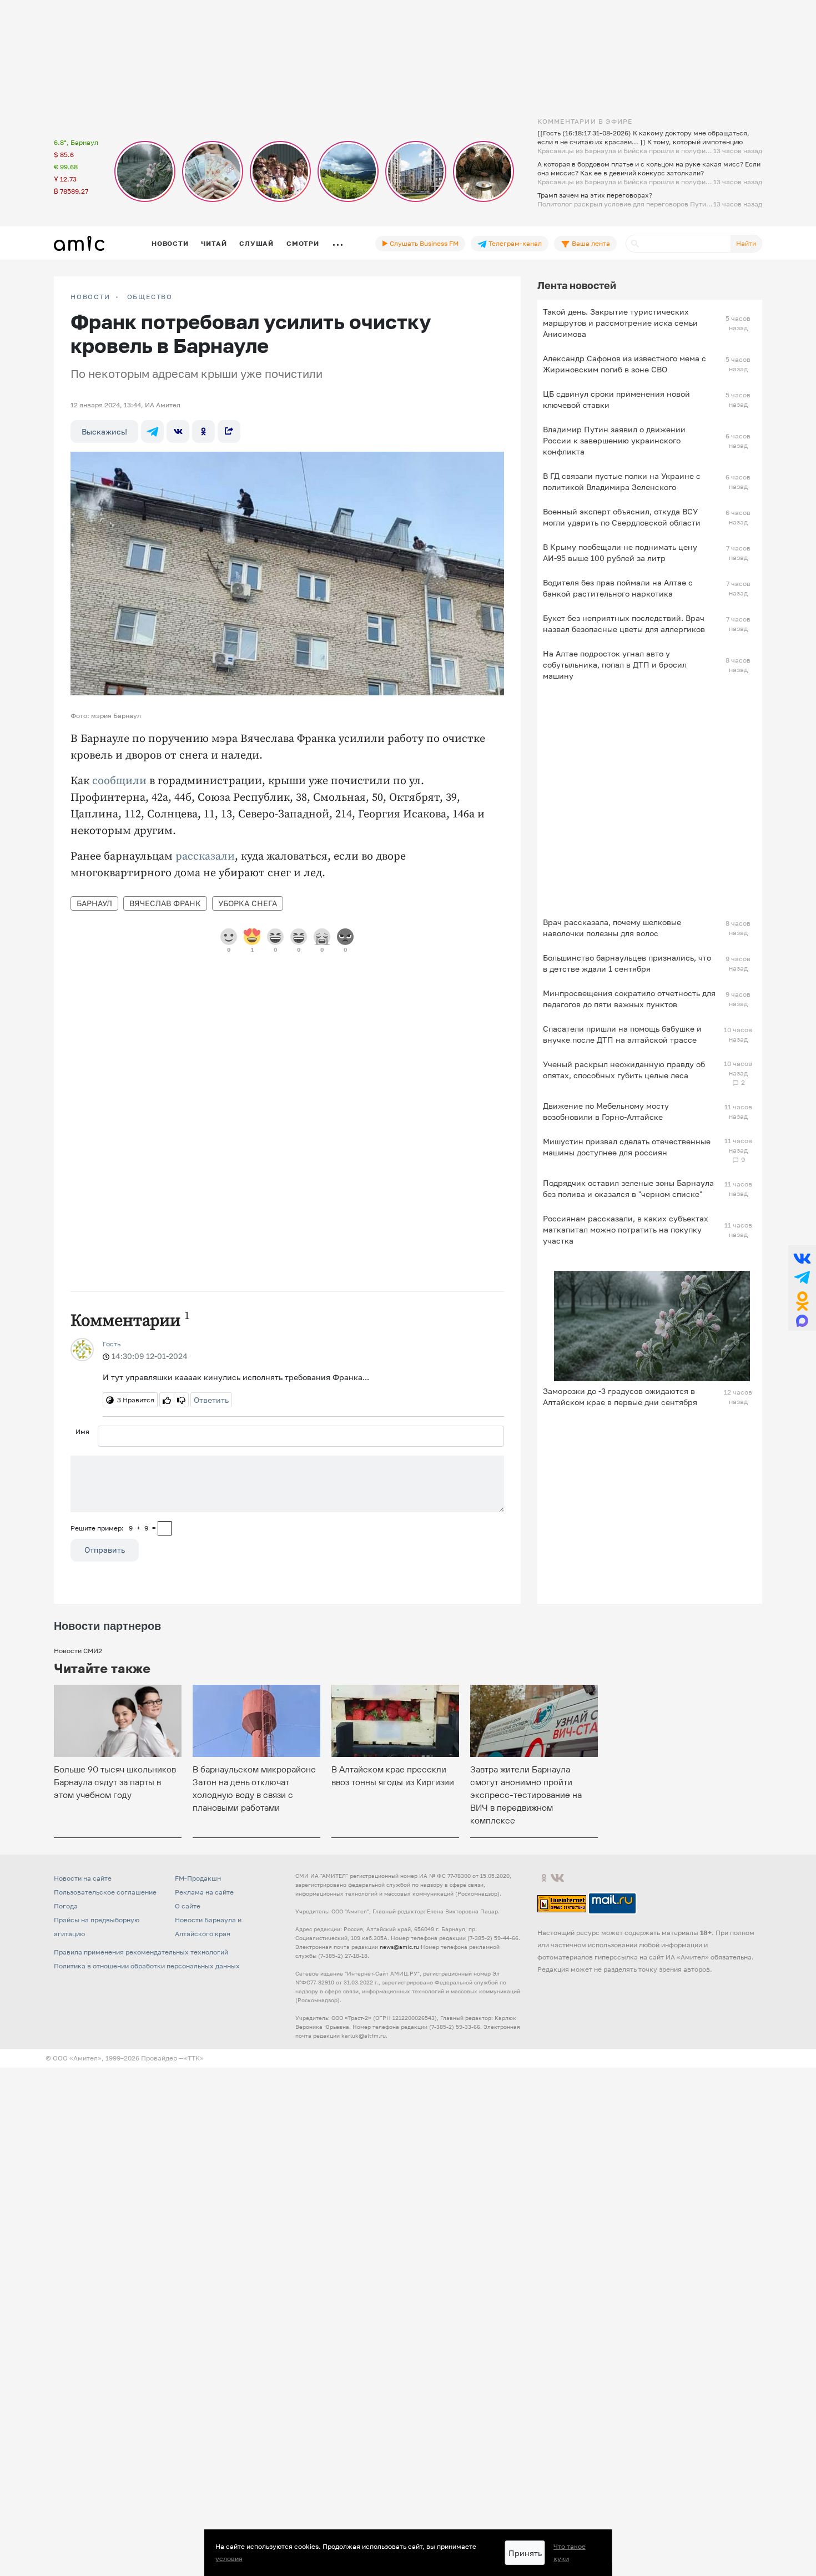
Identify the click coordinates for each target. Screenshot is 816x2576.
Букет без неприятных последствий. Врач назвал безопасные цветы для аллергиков (624, 623)
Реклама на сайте (204, 1892)
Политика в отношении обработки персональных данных (147, 1966)
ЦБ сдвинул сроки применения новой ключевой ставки (616, 399)
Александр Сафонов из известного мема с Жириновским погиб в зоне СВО (624, 364)
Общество (150, 297)
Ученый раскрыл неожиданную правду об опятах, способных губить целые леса (624, 1070)
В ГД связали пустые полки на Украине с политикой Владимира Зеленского (622, 481)
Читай (214, 243)
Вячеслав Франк (165, 903)
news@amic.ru (399, 1947)
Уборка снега (248, 903)
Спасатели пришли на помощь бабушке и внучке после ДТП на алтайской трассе (622, 1034)
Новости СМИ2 (78, 1651)
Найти (746, 243)
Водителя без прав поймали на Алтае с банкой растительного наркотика (618, 588)
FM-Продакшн (198, 1878)
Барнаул (94, 903)
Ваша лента (590, 243)
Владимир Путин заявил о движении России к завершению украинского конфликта (614, 440)
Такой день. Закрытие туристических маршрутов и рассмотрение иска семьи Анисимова (620, 323)
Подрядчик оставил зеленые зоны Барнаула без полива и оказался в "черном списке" (628, 1188)
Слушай (256, 243)
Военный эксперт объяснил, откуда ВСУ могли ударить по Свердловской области (622, 517)
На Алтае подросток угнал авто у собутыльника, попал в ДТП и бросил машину (615, 665)
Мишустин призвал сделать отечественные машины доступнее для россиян (627, 1147)
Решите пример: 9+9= (113, 1528)
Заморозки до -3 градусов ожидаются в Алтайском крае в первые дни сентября (620, 1396)
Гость (112, 1344)
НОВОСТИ (90, 297)
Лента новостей (577, 285)
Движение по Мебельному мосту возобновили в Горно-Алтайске (606, 1111)
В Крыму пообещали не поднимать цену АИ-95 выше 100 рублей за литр (620, 552)
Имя (82, 1431)
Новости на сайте (83, 1878)
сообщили (119, 781)
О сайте (188, 1906)
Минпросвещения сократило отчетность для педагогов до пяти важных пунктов (629, 999)
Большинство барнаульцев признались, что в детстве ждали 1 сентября (627, 963)
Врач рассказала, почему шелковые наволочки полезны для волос (612, 928)
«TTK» (194, 2058)
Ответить (211, 1400)
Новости (170, 243)
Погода (66, 1906)
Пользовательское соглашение (105, 1892)
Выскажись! (104, 431)
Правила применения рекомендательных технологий (141, 1952)
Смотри (303, 243)
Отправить (105, 1550)
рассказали (205, 857)
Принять (525, 2553)
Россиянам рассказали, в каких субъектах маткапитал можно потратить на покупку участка (626, 1229)
